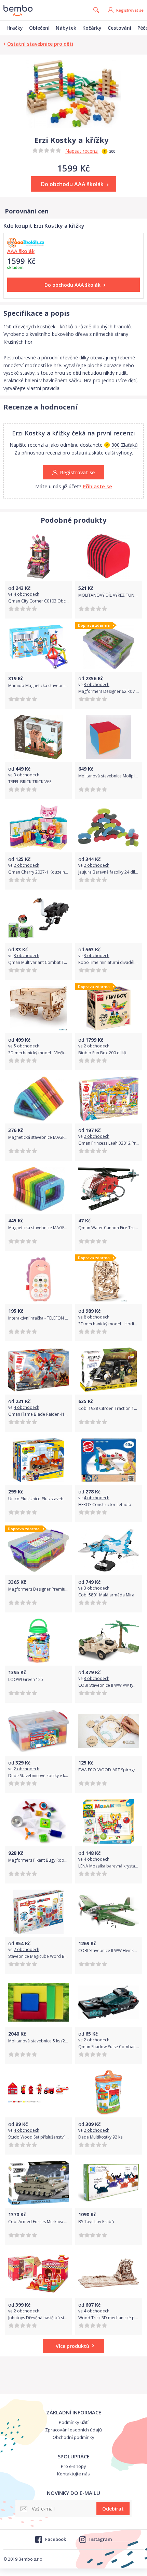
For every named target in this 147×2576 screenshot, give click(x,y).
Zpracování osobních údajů (73, 2430)
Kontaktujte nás (73, 2474)
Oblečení (39, 28)
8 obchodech (97, 1317)
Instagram (101, 2539)
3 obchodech (97, 684)
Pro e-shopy (73, 2466)
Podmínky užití (74, 2422)
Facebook (55, 2539)
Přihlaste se (97, 486)
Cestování (119, 28)
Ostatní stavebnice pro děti (40, 44)
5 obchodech (26, 1046)
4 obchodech (26, 594)
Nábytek (66, 28)
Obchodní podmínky (73, 2437)
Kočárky (92, 28)
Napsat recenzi (82, 151)
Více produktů (72, 2346)
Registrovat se (130, 10)
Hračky (15, 28)
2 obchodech (26, 865)
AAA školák (21, 251)
